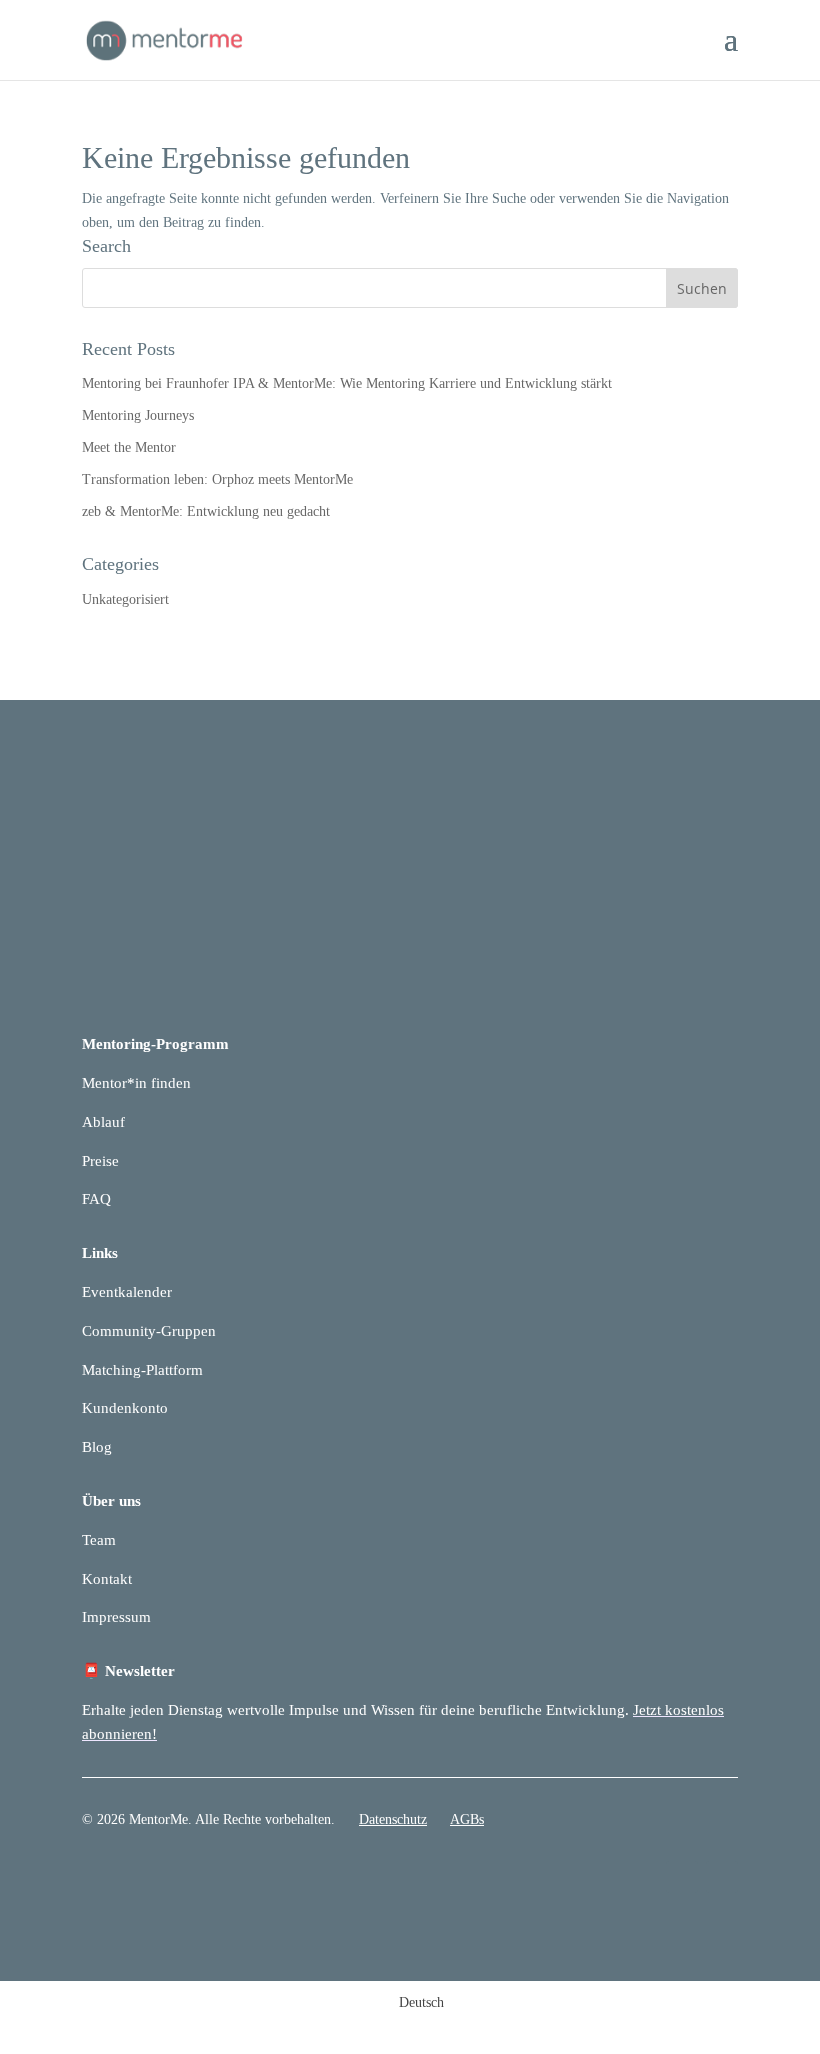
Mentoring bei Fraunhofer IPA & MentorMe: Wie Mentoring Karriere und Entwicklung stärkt (347, 383)
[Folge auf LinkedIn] (682, 1877)
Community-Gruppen (149, 1331)
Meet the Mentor (129, 447)
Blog (97, 1447)
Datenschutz (393, 1819)
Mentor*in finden (136, 1083)
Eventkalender (127, 1292)
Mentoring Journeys (138, 415)
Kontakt (107, 1579)
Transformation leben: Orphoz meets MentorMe (217, 479)
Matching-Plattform (142, 1370)
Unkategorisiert (125, 599)
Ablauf (103, 1122)
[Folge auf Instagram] (722, 1877)
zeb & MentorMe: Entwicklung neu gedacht (206, 511)
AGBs (467, 1819)
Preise (100, 1161)
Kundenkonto (125, 1408)
